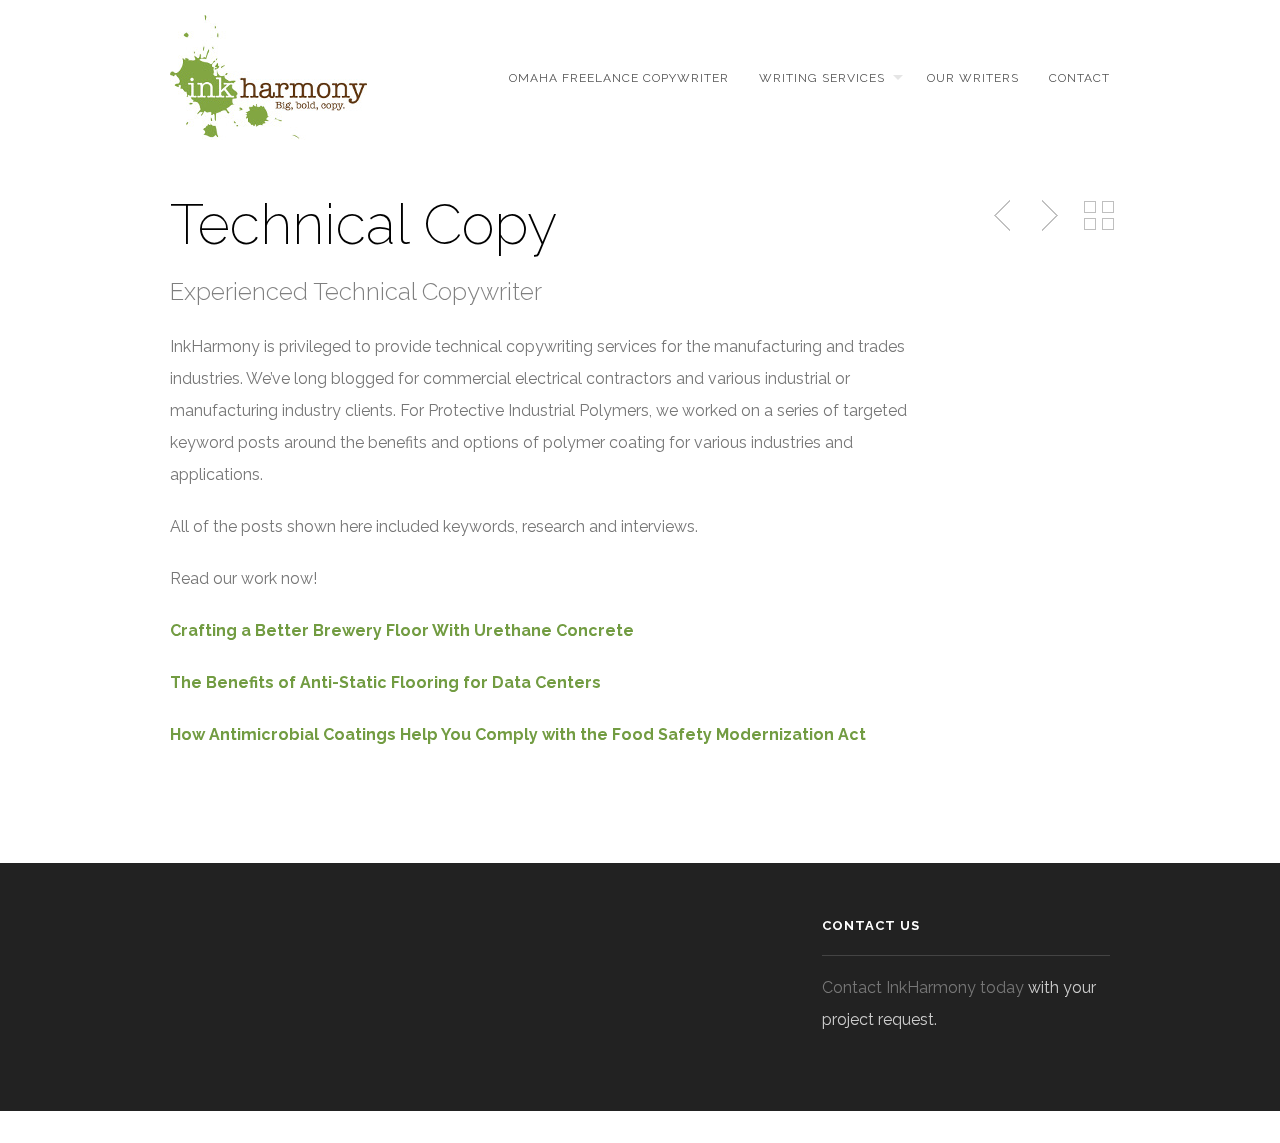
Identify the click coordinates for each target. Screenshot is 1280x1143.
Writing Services (822, 78)
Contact (1079, 78)
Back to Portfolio (1099, 216)
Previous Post (1004, 216)
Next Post (1047, 216)
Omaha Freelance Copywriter (619, 78)
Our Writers (973, 78)
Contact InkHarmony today (923, 987)
